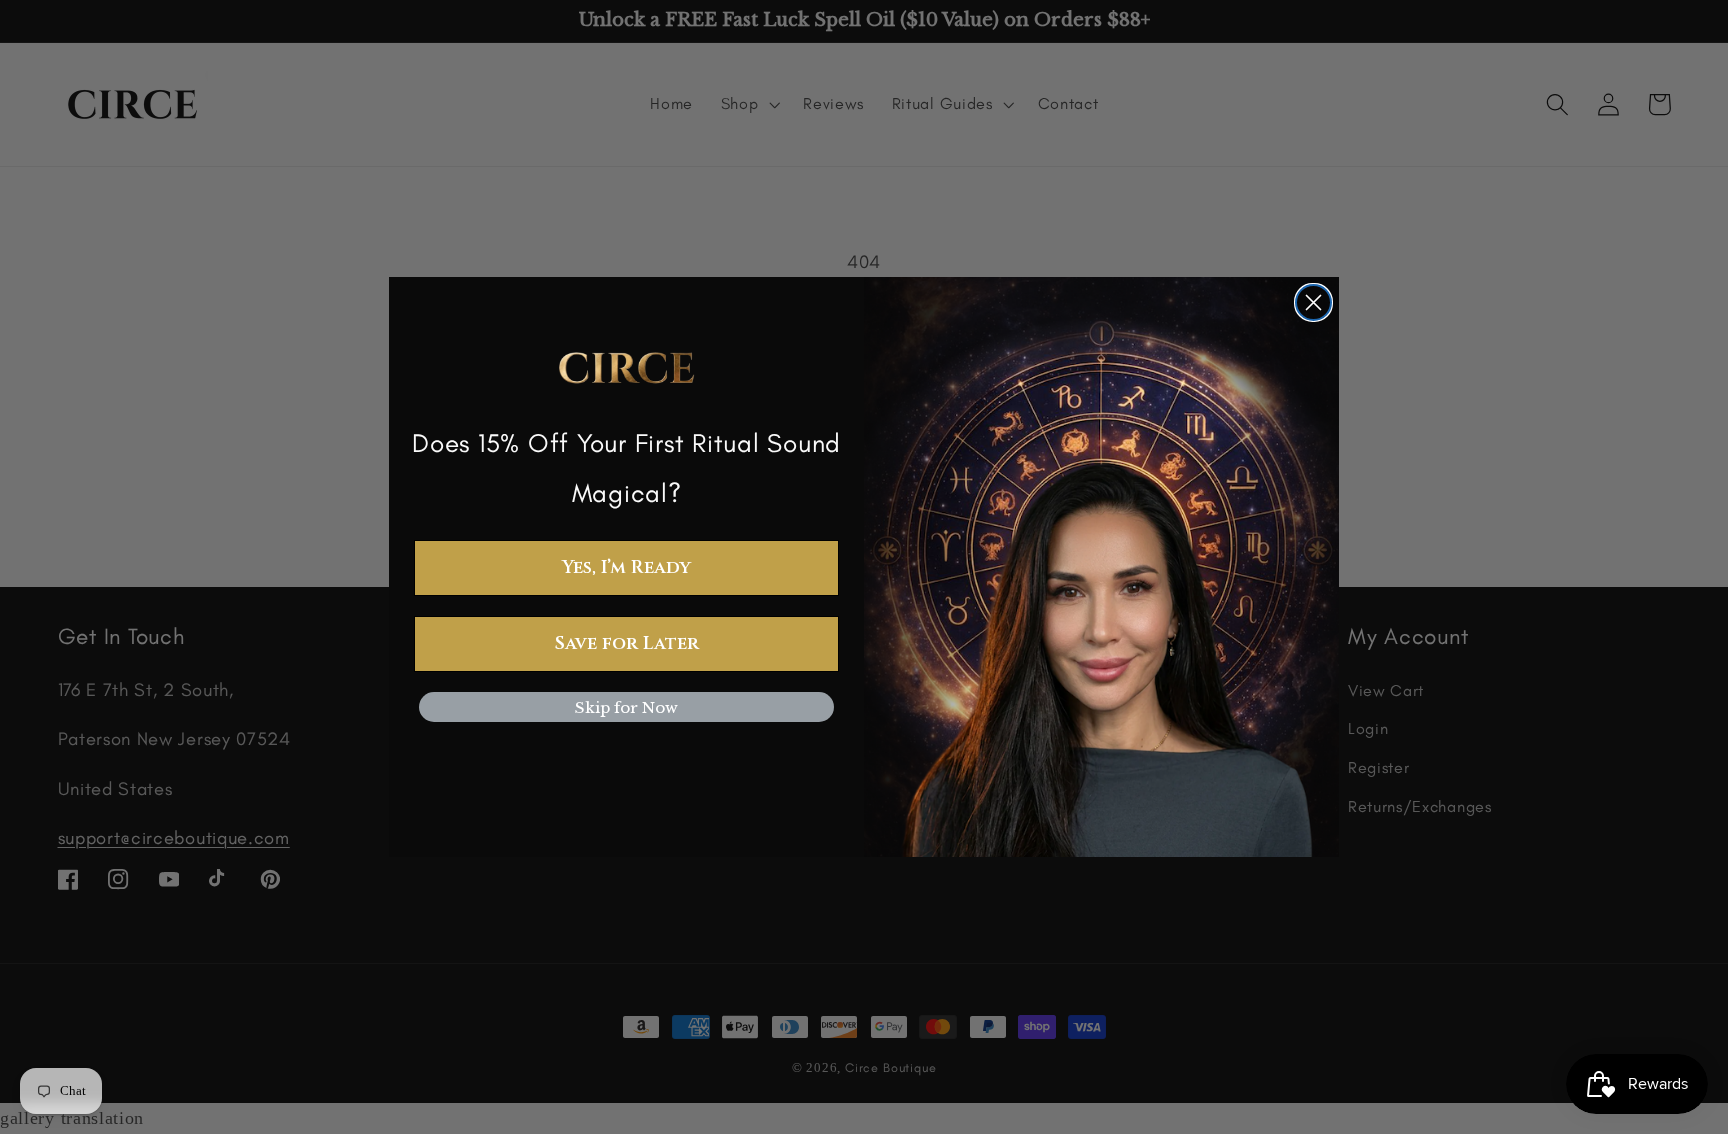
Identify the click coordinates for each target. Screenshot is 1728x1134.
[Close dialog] (1313, 302)
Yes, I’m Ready (626, 567)
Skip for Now (626, 707)
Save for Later (627, 643)
